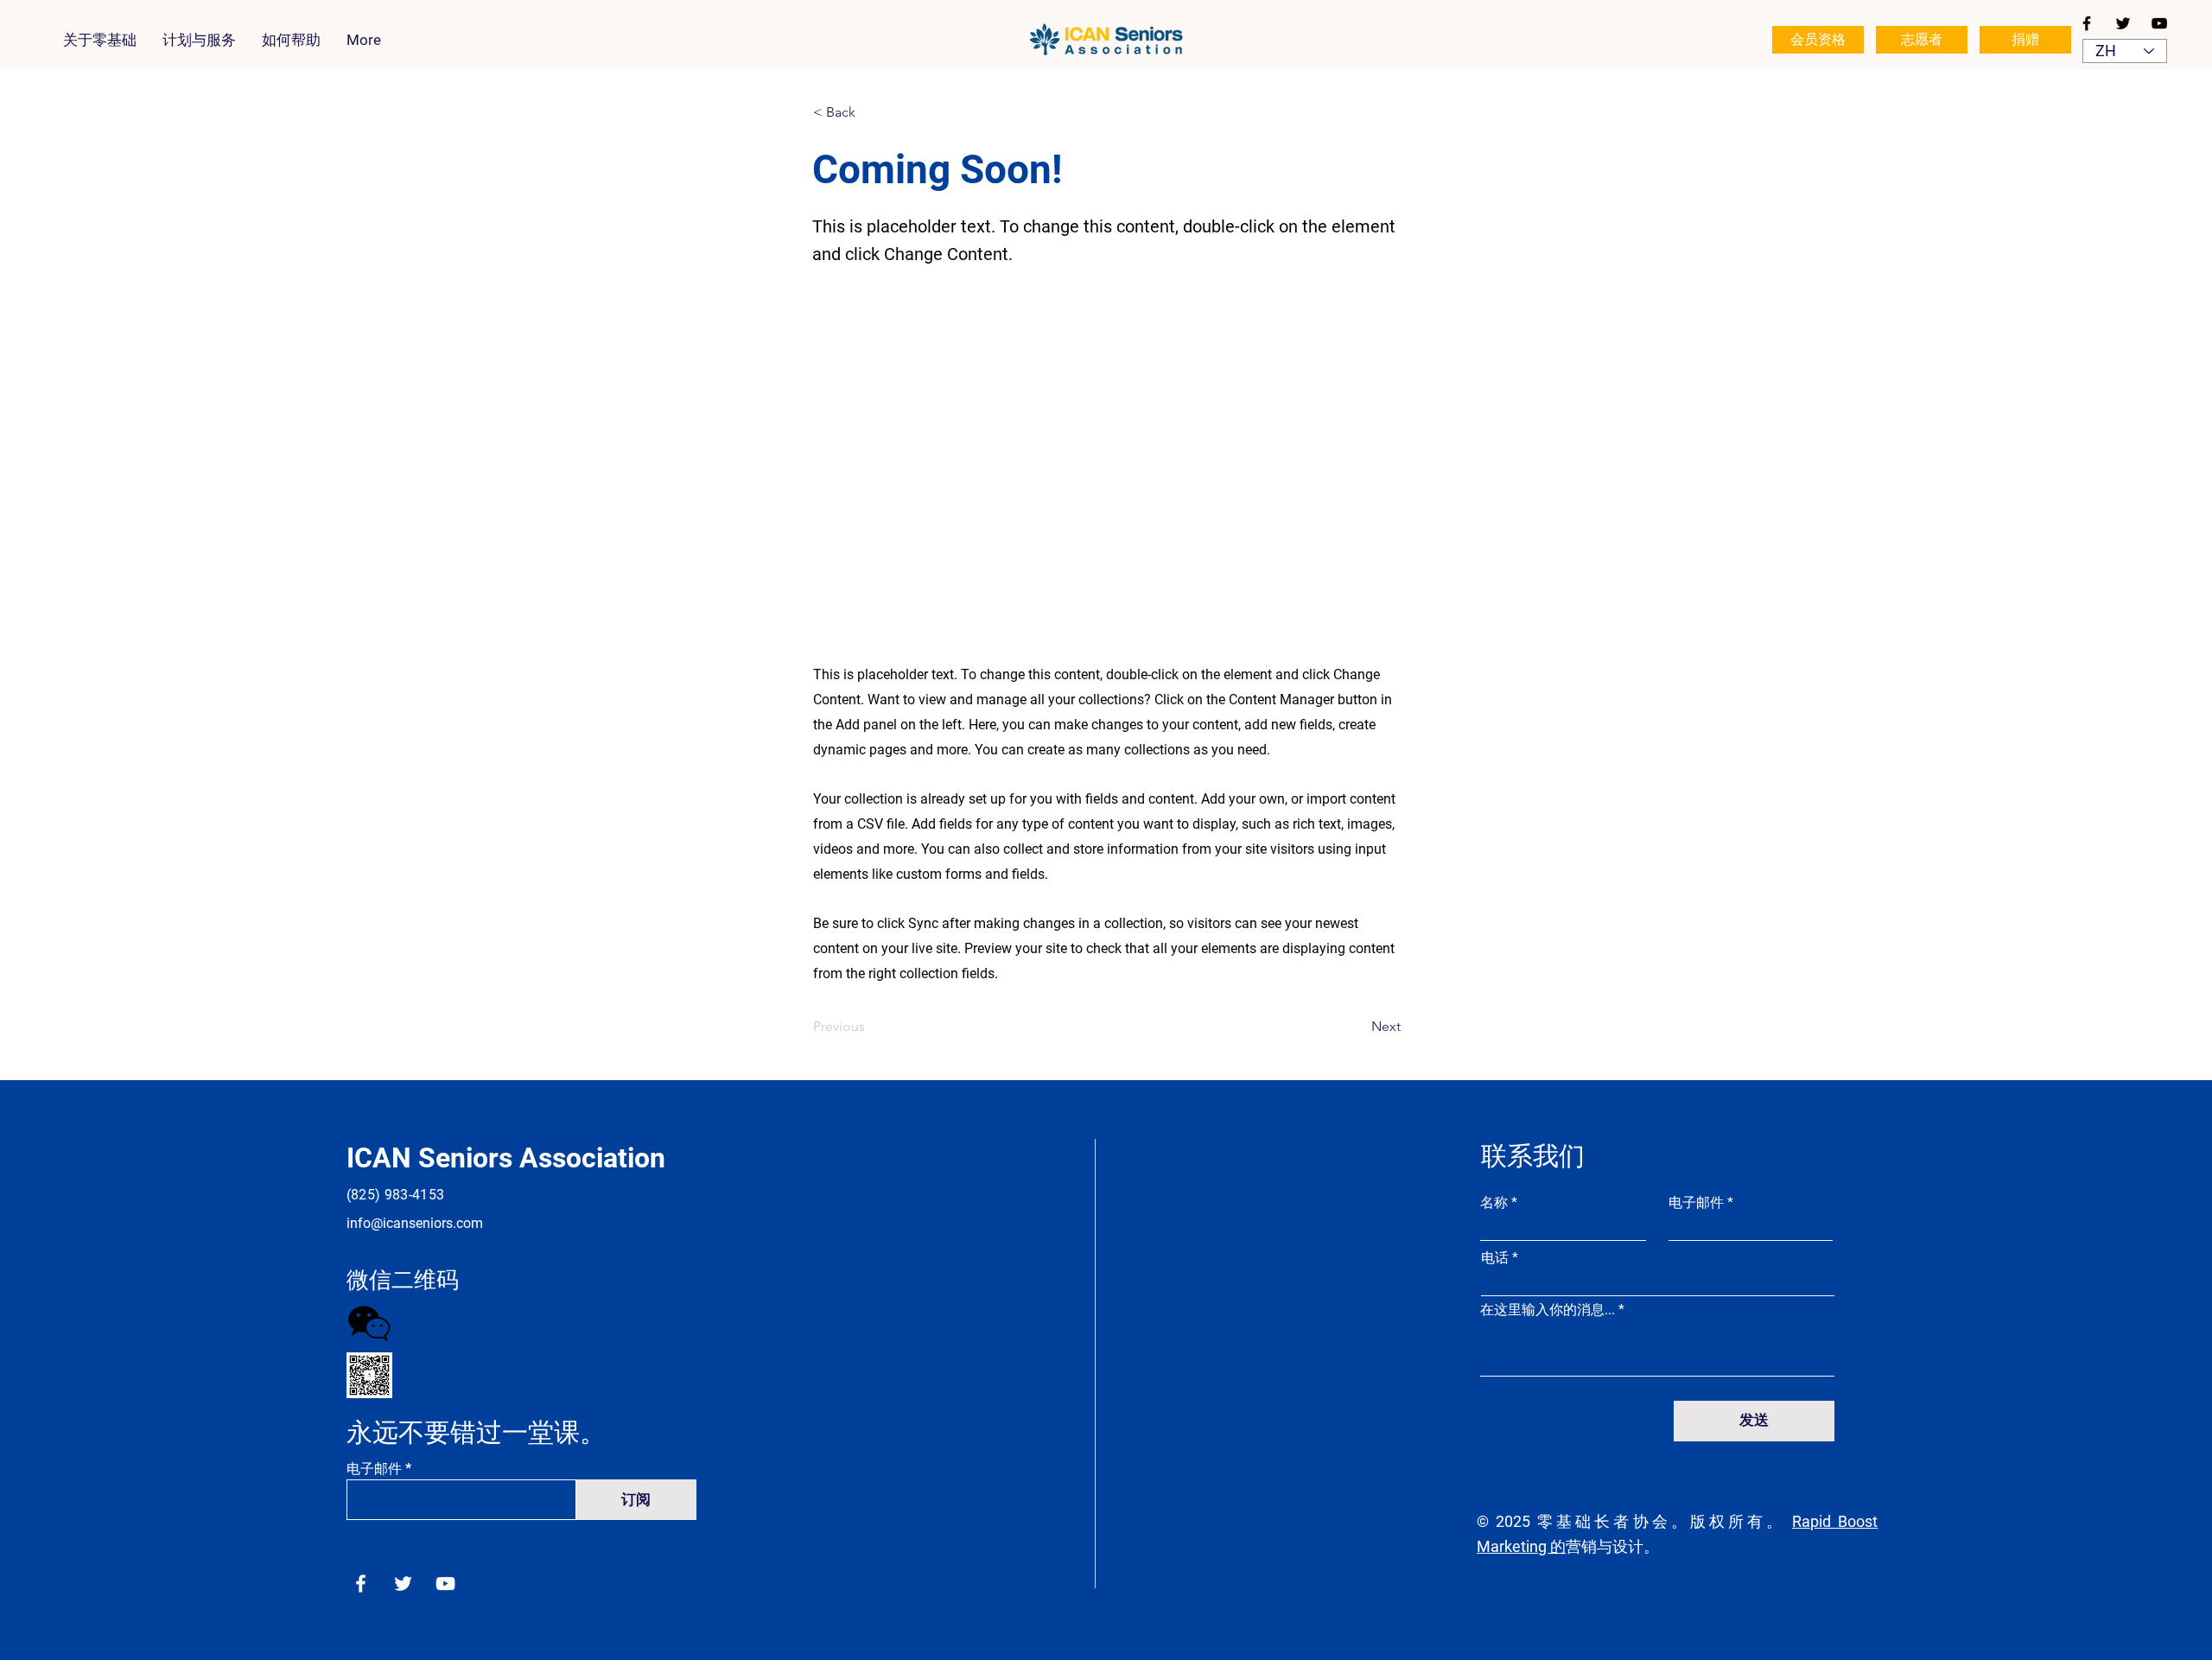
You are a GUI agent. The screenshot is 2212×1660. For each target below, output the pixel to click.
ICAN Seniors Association (506, 1158)
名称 (1494, 1203)
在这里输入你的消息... (1548, 1310)
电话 (1495, 1258)
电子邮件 (374, 1469)
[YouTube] (2159, 23)
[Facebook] (2087, 23)
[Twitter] (2123, 23)
